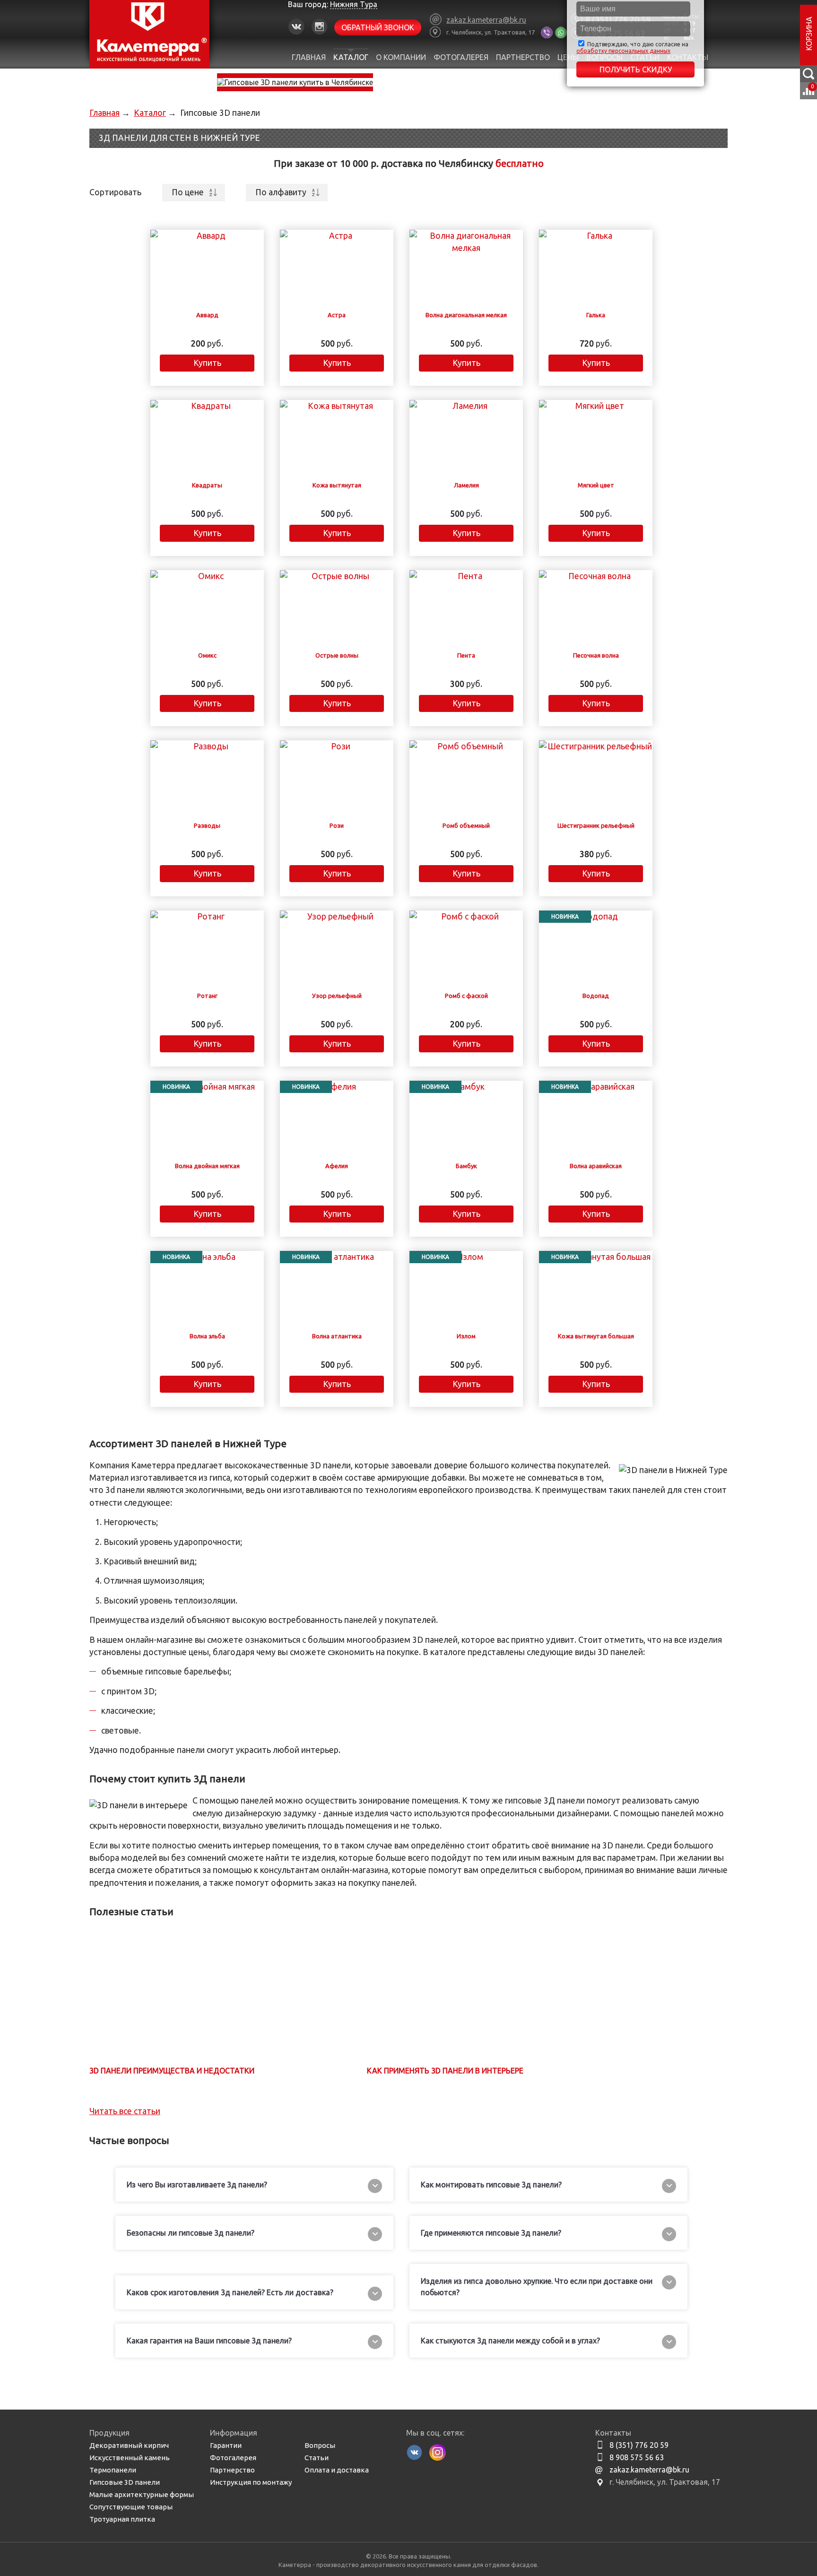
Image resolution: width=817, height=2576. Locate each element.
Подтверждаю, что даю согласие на (632, 48)
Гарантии (226, 2445)
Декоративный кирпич (129, 2445)
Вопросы (320, 2445)
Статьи (317, 2458)
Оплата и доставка (337, 2470)
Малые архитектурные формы (142, 2494)
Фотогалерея (461, 57)
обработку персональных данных (623, 51)
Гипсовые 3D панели (125, 2482)
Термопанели (113, 2470)
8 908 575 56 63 (637, 2457)
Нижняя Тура (354, 4)
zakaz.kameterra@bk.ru (649, 2470)
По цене (188, 192)
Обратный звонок (378, 27)
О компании (401, 57)
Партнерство (523, 57)
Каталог (351, 57)
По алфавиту (281, 192)
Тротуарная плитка (122, 2519)
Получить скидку (636, 69)
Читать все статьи (125, 2111)
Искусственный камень (130, 2458)
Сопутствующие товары (131, 2507)
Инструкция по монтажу (251, 2482)
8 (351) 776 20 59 (639, 2445)
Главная (309, 57)
